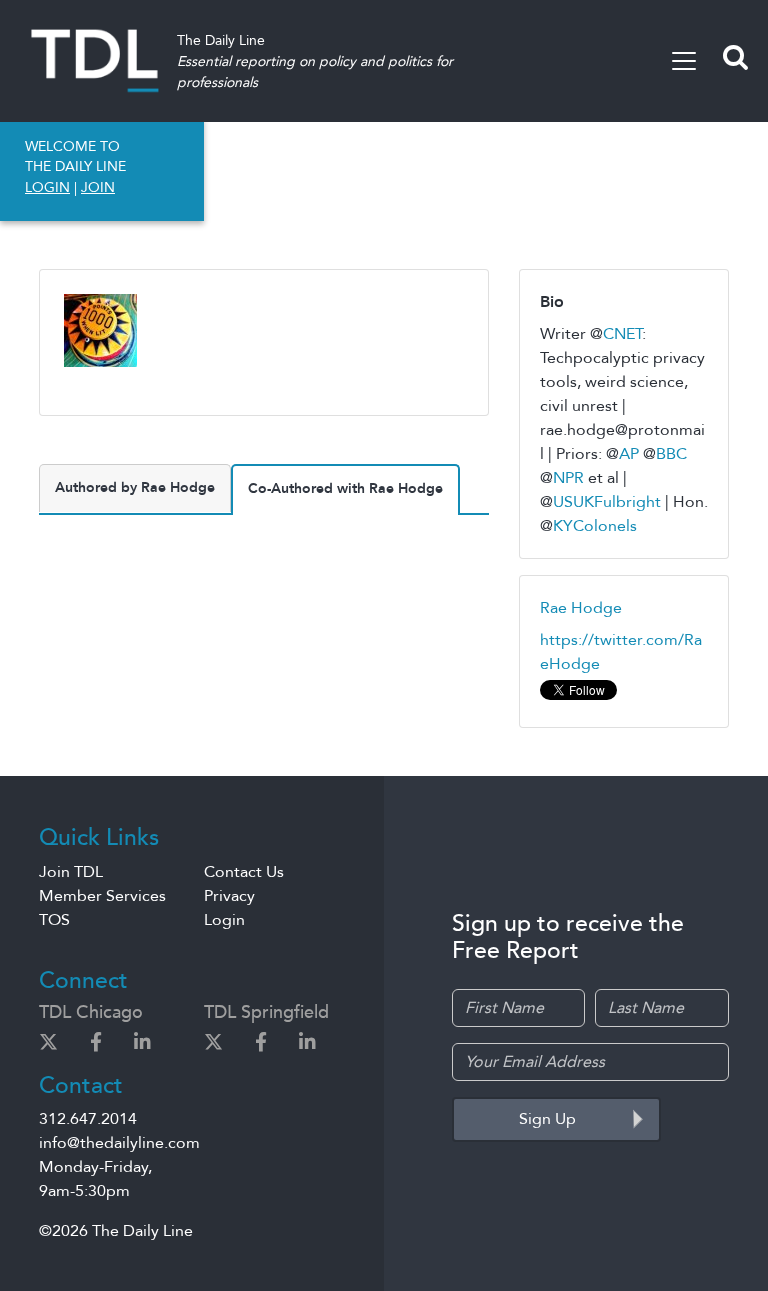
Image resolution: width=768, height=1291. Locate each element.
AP (629, 454)
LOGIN (47, 187)
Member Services (102, 896)
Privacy (229, 896)
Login (224, 920)
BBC (671, 454)
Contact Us (244, 872)
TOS (54, 920)
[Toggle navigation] (684, 61)
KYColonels (595, 526)
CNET (622, 334)
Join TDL (71, 872)
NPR (568, 478)
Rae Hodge (581, 608)
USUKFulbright (607, 502)
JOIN (98, 187)
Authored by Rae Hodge (135, 487)
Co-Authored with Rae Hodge (345, 488)
